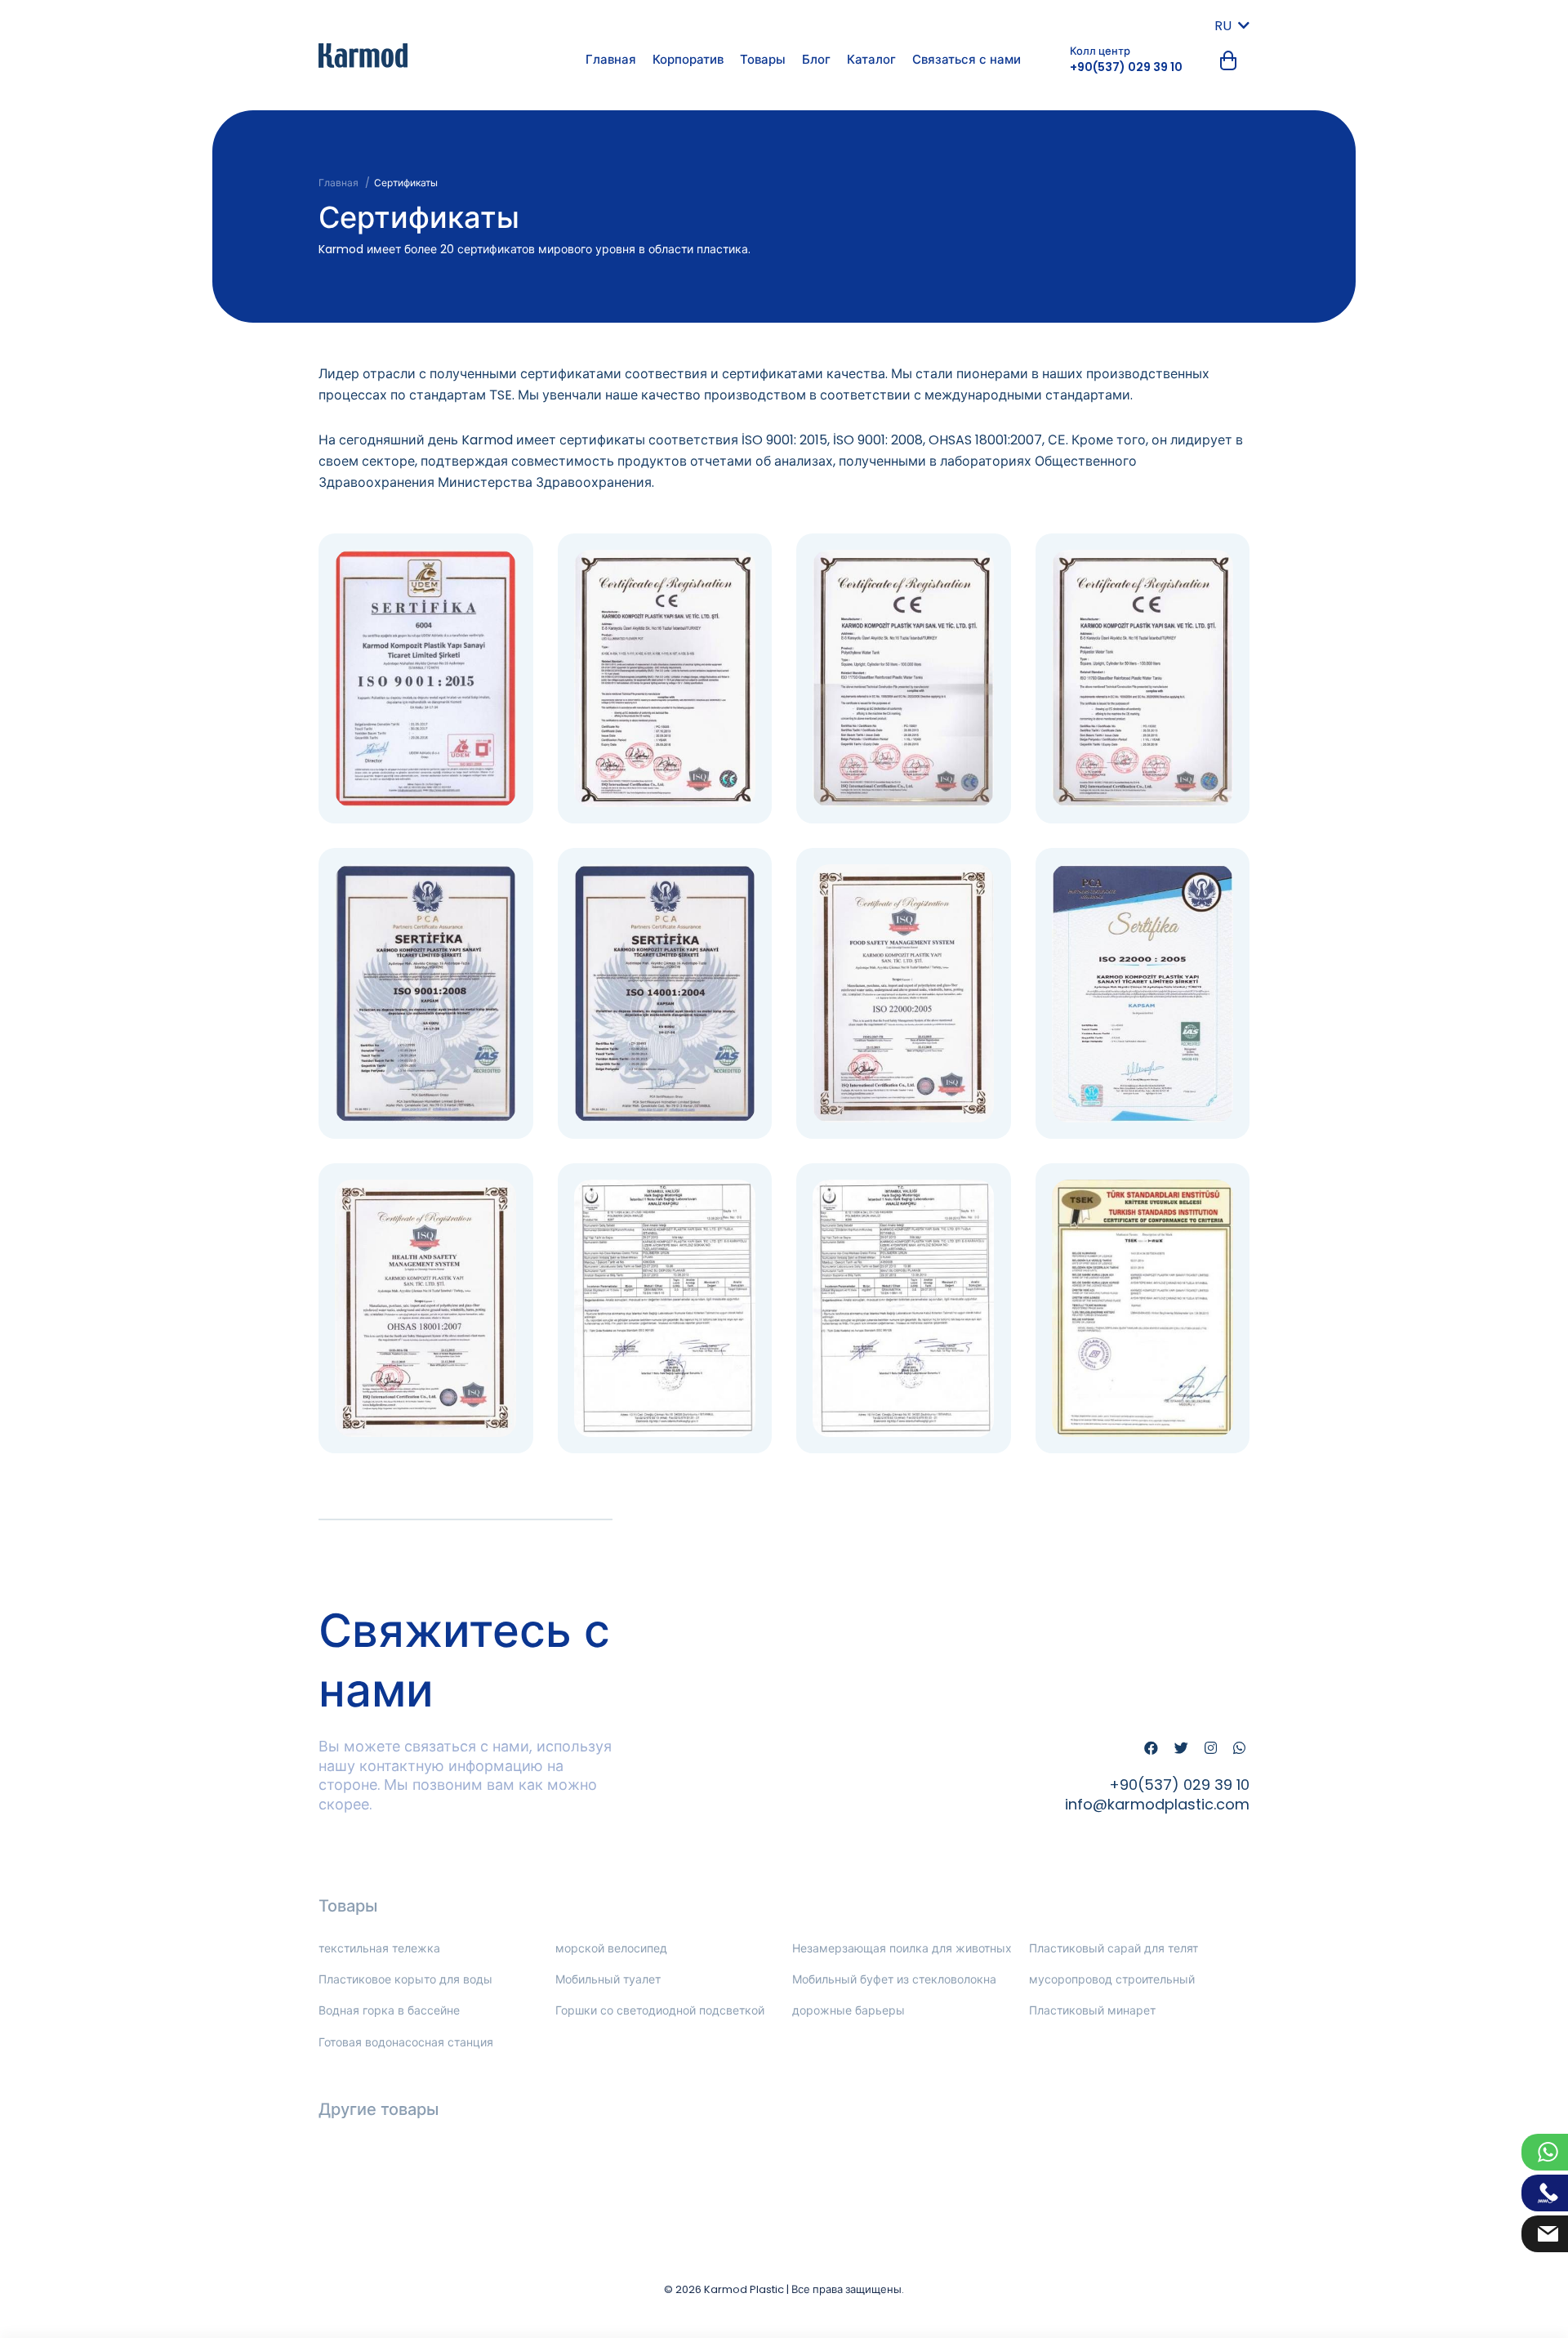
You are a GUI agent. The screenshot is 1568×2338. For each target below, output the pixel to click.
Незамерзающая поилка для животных (902, 1948)
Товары (763, 59)
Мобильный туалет (608, 1979)
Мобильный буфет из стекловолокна (894, 1979)
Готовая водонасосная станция (406, 2042)
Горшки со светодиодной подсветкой (660, 2010)
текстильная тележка (379, 1948)
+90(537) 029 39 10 (1126, 67)
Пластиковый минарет (1092, 2010)
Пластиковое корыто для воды (405, 1979)
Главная (611, 59)
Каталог (871, 59)
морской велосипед (611, 1948)
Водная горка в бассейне (389, 2010)
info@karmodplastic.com (1157, 1804)
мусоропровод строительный (1112, 1979)
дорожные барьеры (849, 2010)
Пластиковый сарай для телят (1114, 1948)
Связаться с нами (967, 59)
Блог (816, 59)
